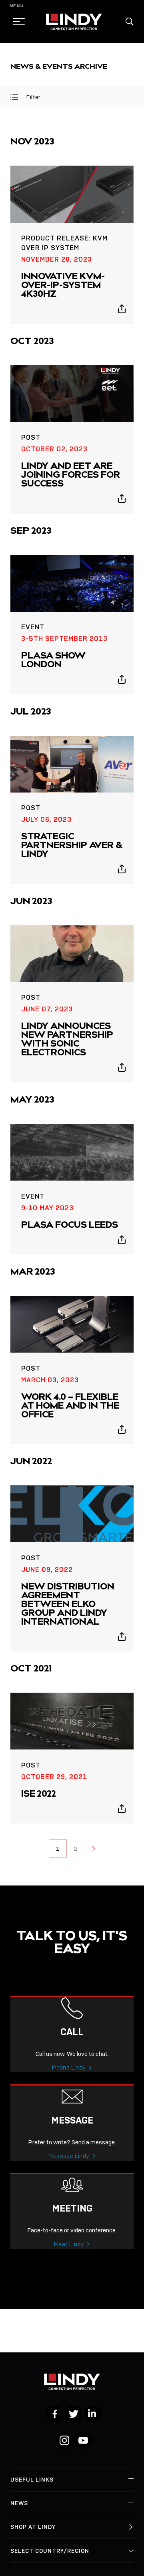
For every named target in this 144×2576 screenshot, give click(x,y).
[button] (130, 22)
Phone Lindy (69, 2068)
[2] (94, 1848)
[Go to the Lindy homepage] (74, 22)
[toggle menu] (16, 22)
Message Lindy (69, 2156)
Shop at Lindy (33, 2527)
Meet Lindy (69, 2244)
